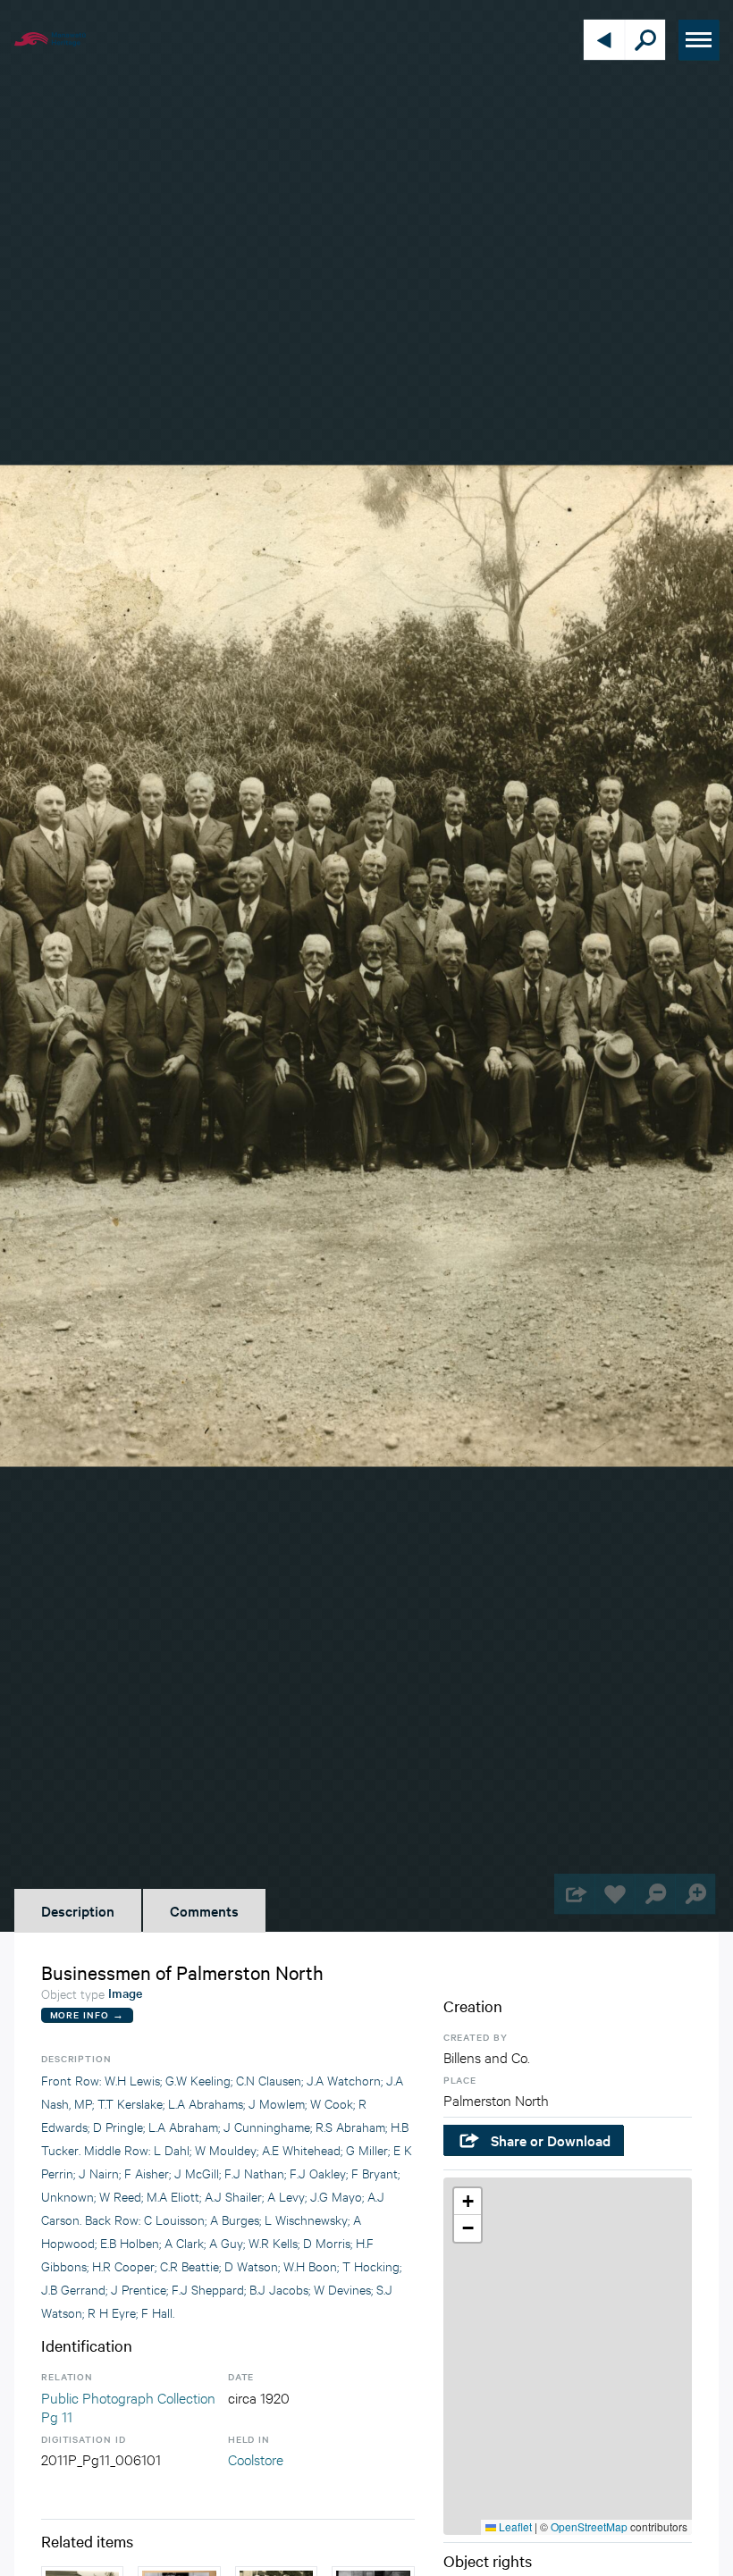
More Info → (87, 2014)
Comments (204, 1910)
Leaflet (514, 2526)
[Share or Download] (574, 1894)
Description (78, 1910)
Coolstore (256, 2459)
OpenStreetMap (589, 2526)
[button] (468, 2202)
